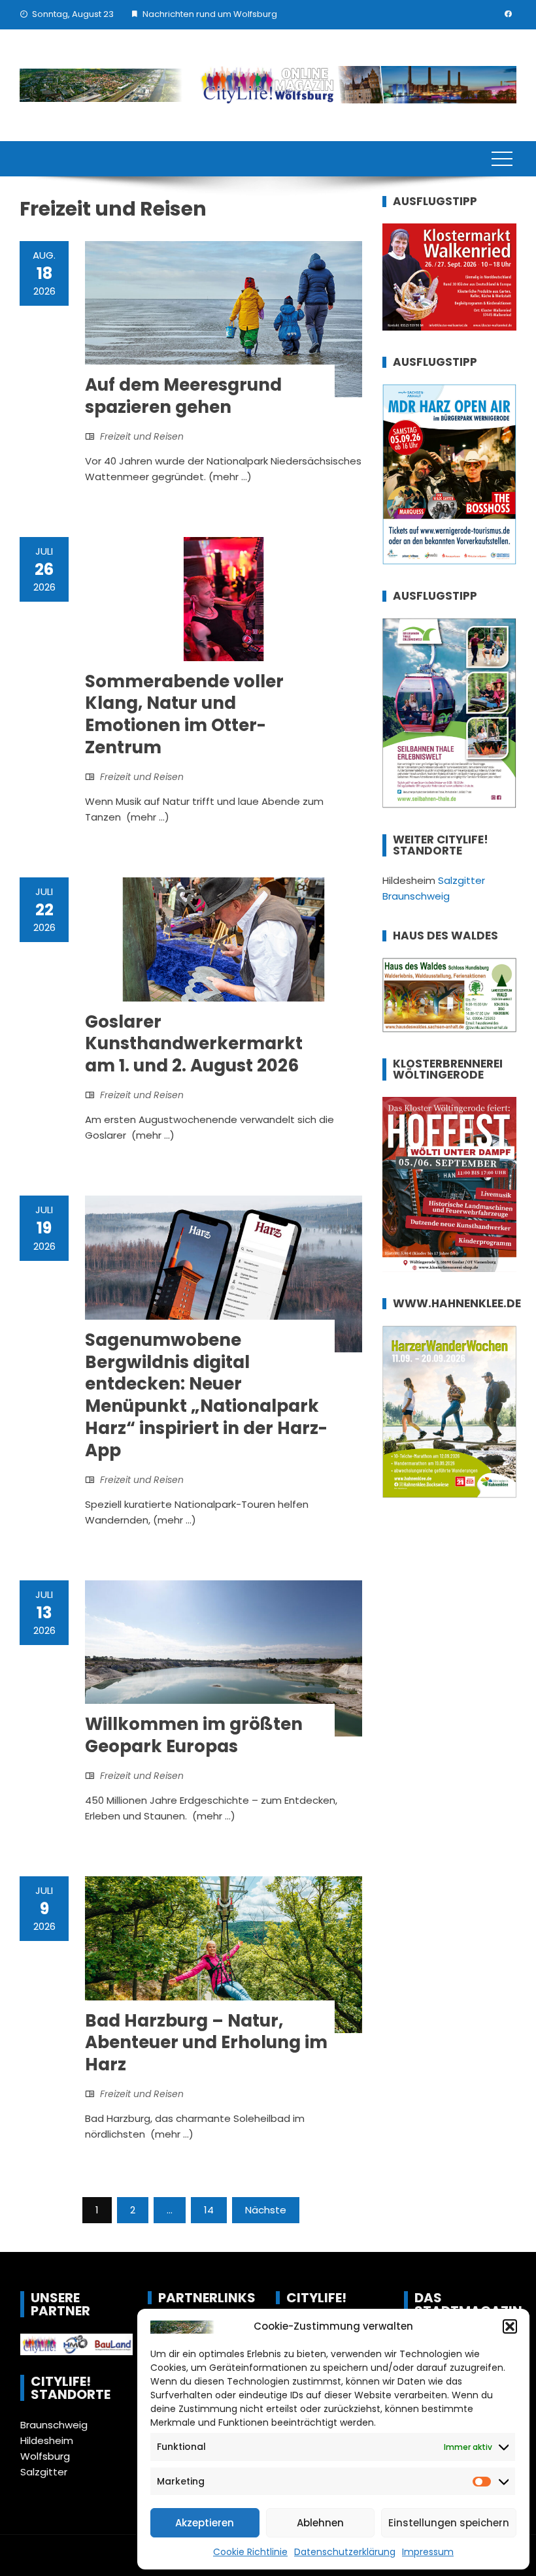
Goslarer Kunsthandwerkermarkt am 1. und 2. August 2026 (194, 1044)
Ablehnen (320, 2523)
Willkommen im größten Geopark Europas (194, 1735)
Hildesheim (47, 2440)
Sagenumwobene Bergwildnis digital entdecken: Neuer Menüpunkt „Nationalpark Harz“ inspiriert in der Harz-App (206, 1395)
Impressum (428, 2552)
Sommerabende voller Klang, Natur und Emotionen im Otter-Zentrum (184, 714)
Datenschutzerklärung (345, 2552)
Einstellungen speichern (449, 2523)
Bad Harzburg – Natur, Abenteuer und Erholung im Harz (206, 2043)
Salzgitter (44, 2472)
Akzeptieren (205, 2523)
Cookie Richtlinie (250, 2552)
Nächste (266, 2210)
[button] (510, 2326)
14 (209, 2210)
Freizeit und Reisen (142, 436)
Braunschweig (54, 2425)
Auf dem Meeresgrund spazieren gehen (183, 396)
